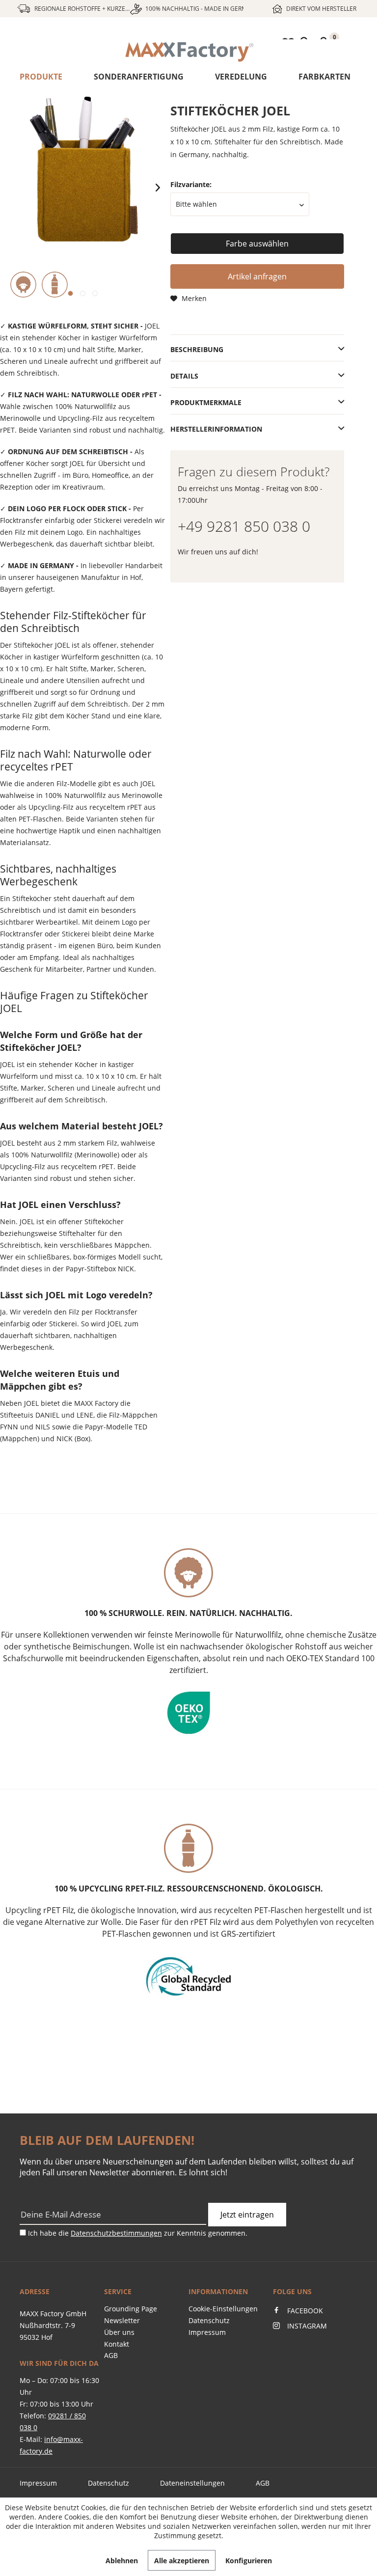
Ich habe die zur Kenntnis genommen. (138, 2233)
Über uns (119, 2332)
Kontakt (117, 2344)
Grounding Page (131, 2309)
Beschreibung (197, 349)
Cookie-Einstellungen (223, 2309)
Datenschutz (209, 2320)
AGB (111, 2355)
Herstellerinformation (216, 429)
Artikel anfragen (257, 276)
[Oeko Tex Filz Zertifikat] (188, 1713)
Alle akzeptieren (182, 2561)
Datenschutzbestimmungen (116, 2233)
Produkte (41, 77)
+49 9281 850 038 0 (244, 526)
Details (184, 376)
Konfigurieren (249, 2561)
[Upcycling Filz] (55, 285)
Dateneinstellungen (192, 2483)
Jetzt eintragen (247, 2215)
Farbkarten (324, 77)
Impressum (207, 2332)
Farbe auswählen (257, 244)
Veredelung (241, 77)
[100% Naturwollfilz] (23, 285)
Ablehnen (122, 2561)
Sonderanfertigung (139, 77)
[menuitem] (188, 52)
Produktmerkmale (206, 402)
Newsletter (122, 2320)
